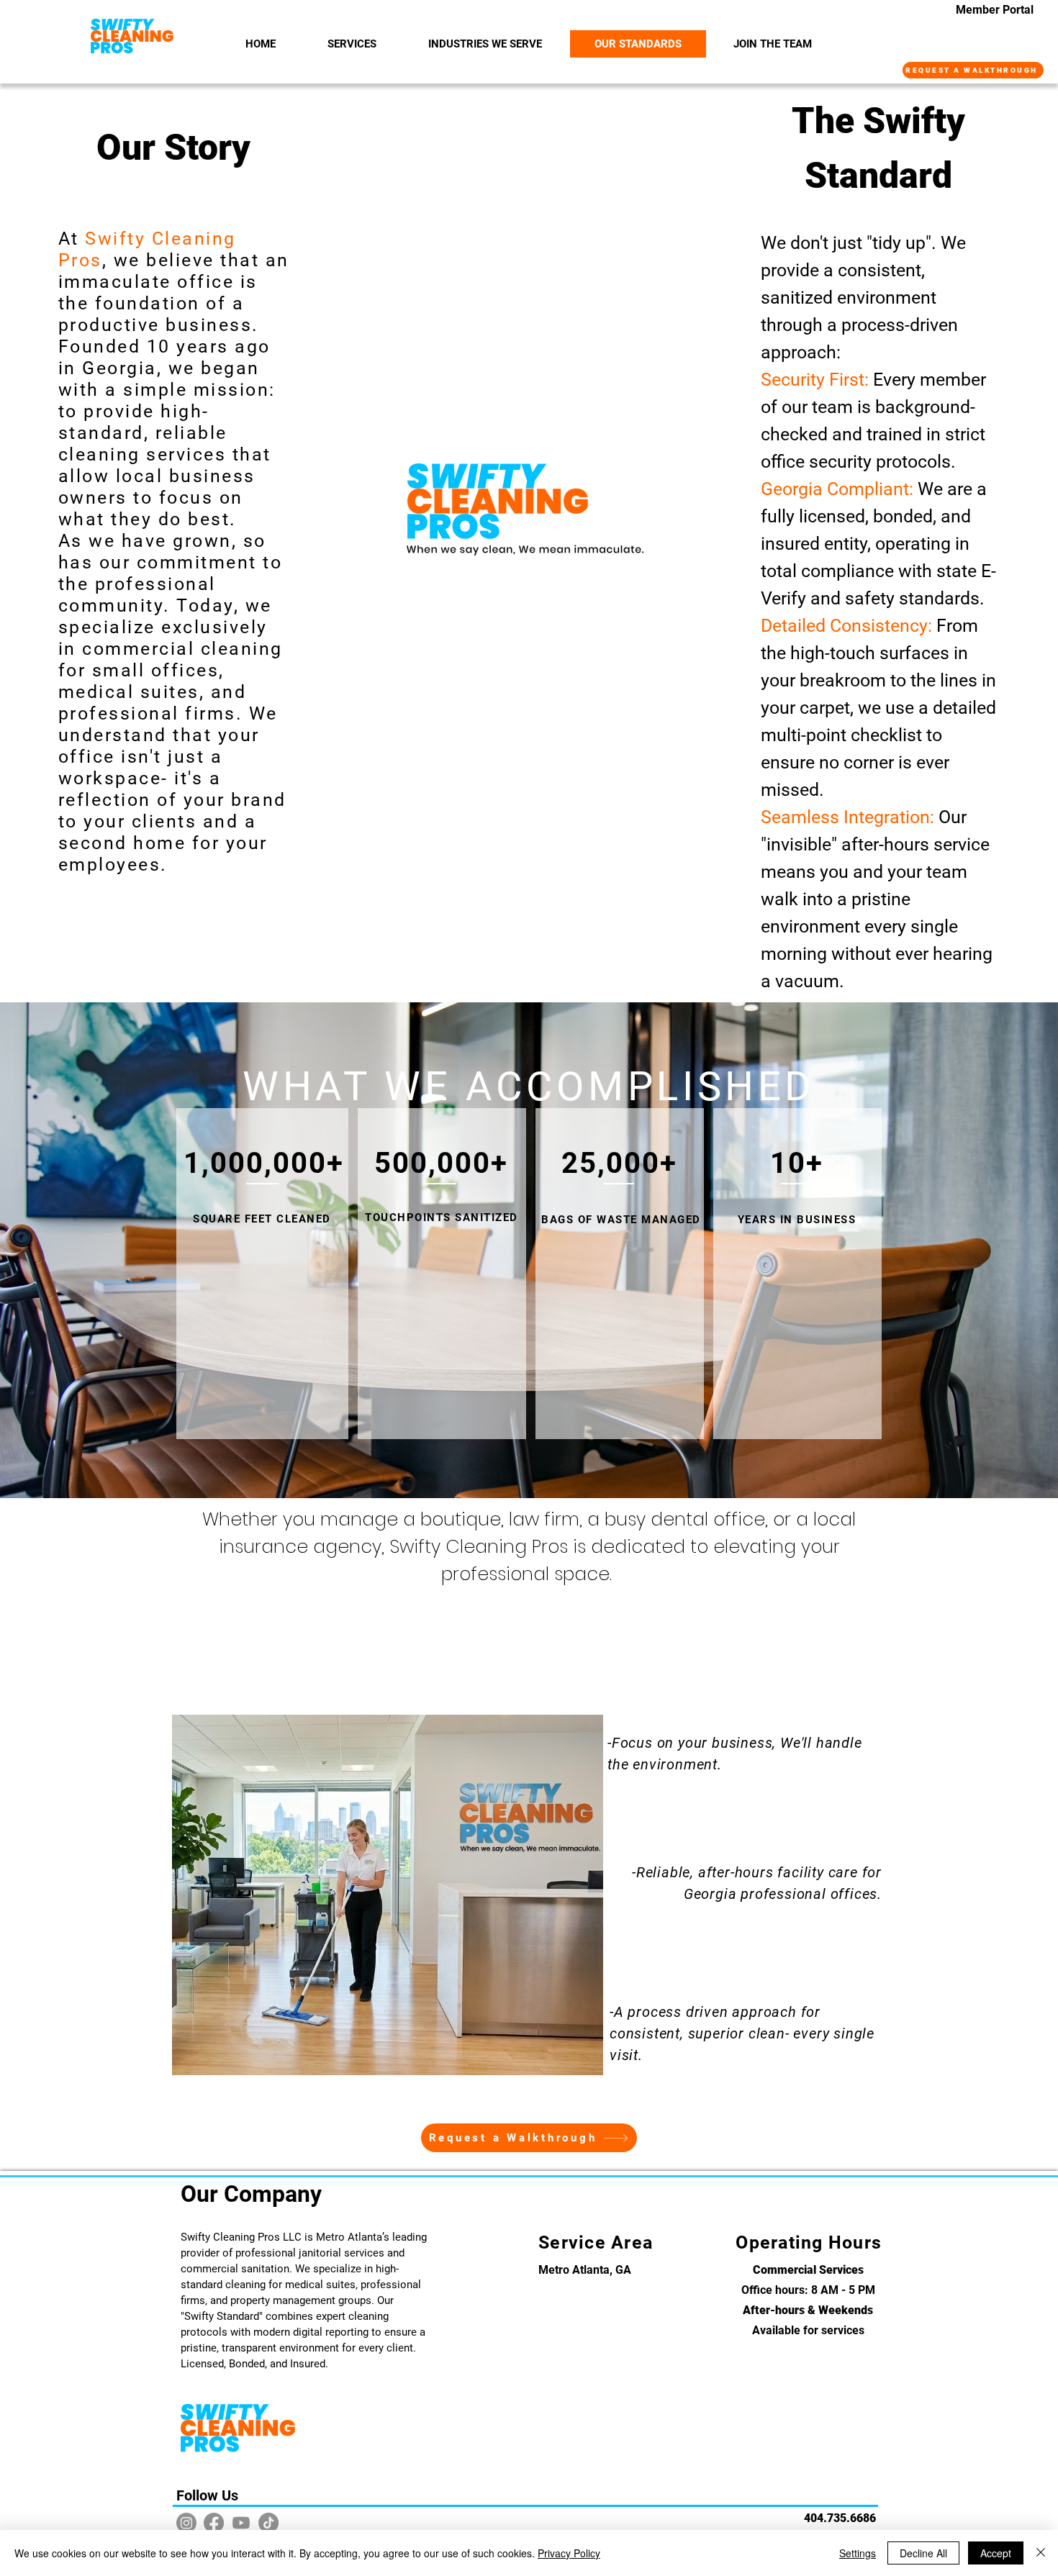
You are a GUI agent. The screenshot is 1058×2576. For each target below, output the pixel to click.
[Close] (1041, 2553)
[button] (485, 44)
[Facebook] (214, 2523)
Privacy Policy (569, 2553)
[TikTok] (268, 2523)
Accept (996, 2553)
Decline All (923, 2553)
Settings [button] (858, 2553)
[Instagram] (186, 2523)
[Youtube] (241, 2523)
